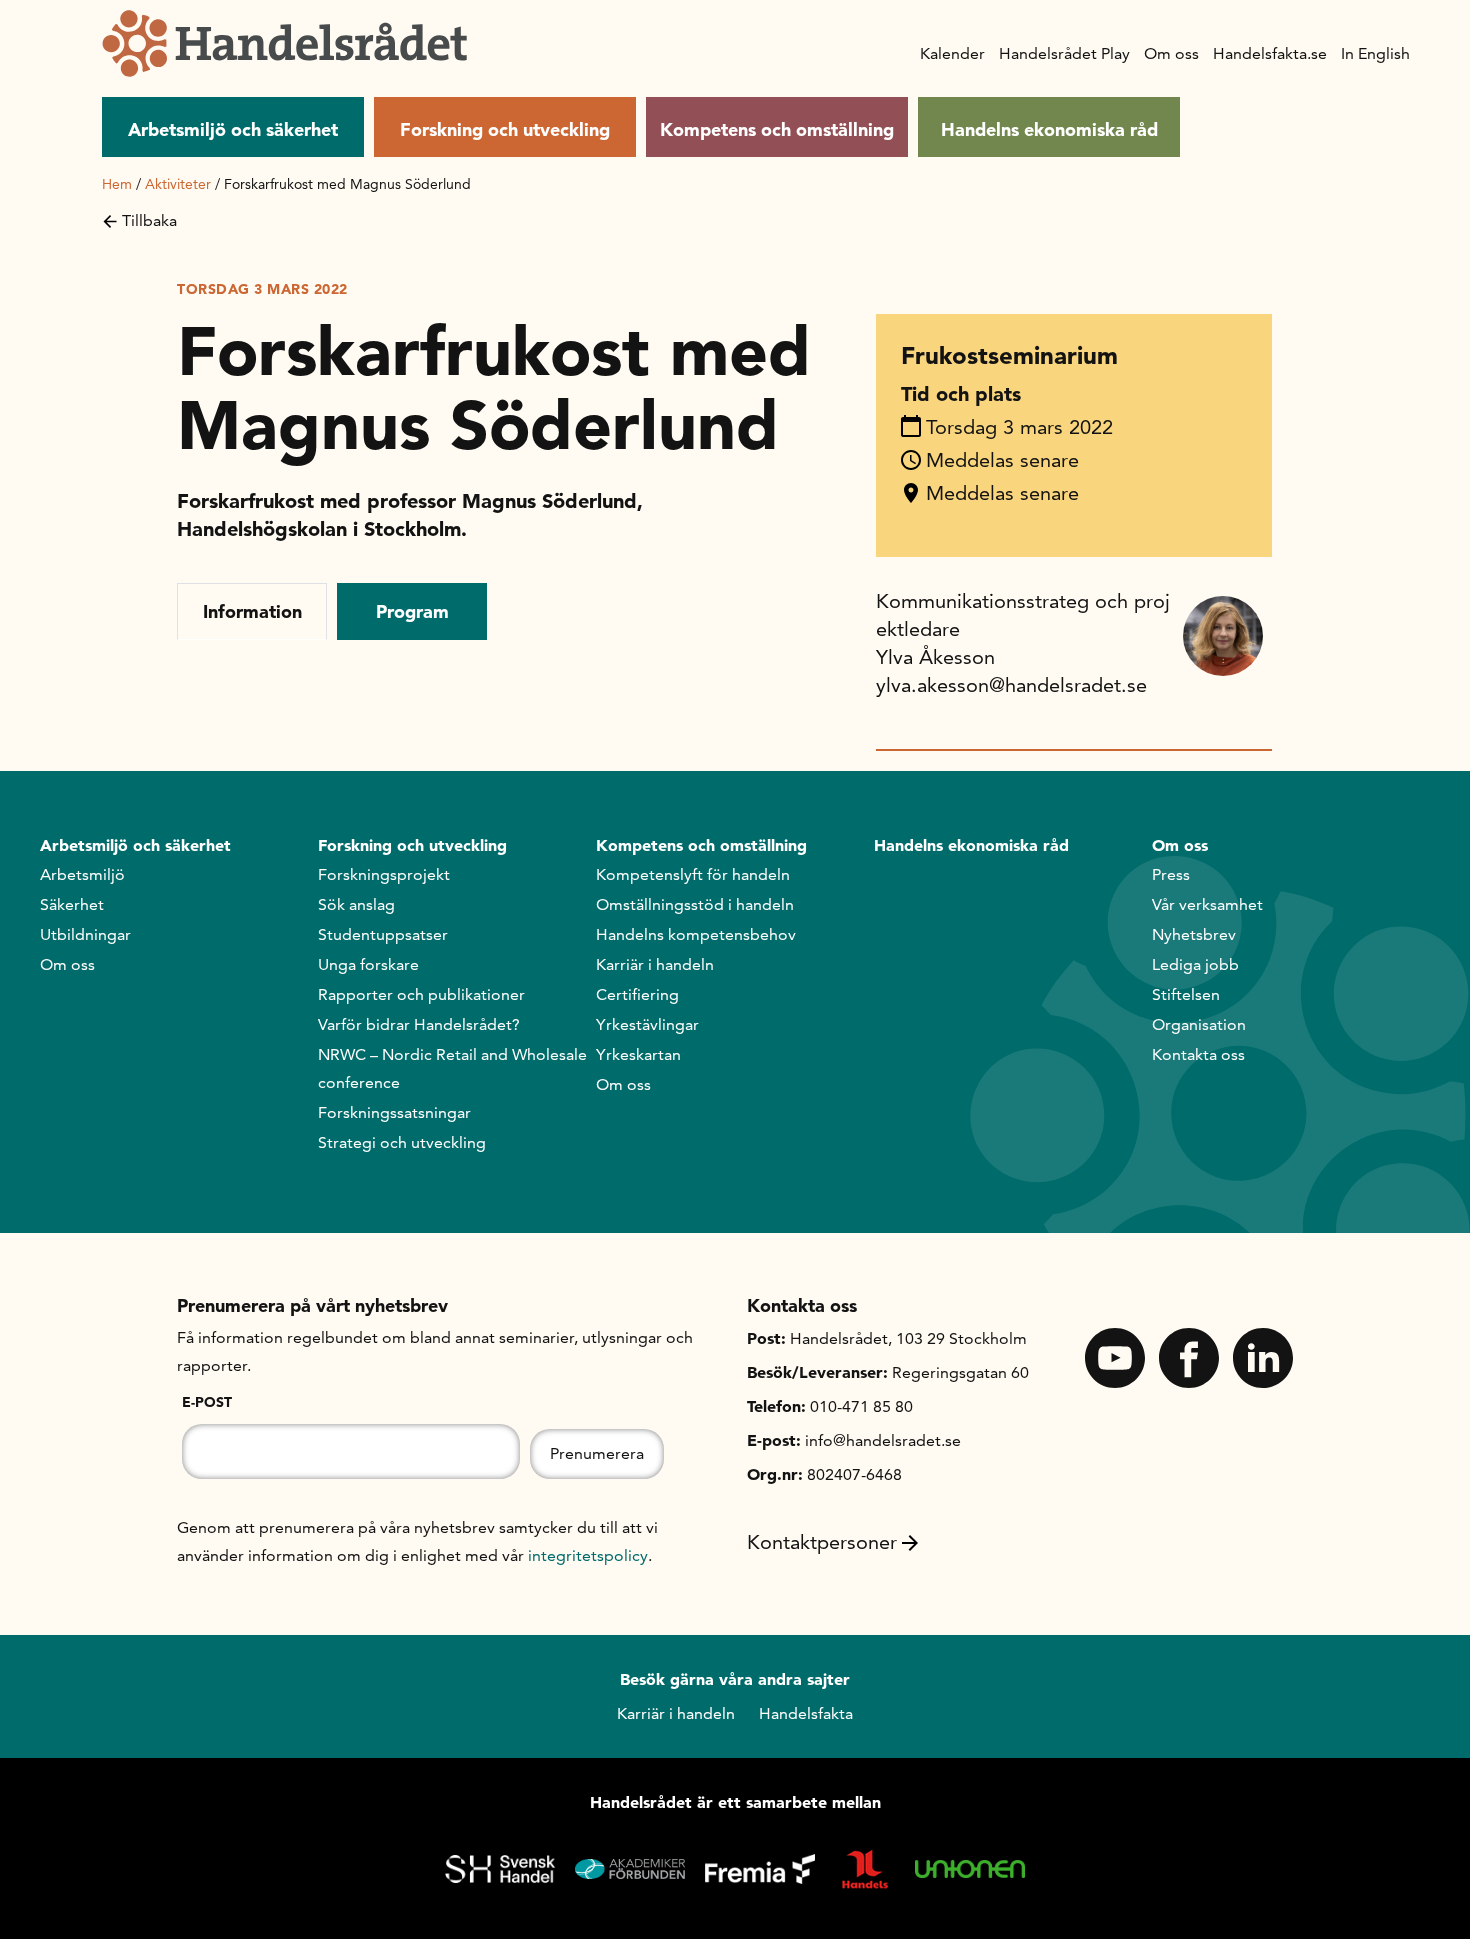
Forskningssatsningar (394, 1112)
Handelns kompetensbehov (696, 934)
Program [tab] (412, 611)
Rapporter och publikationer (421, 994)
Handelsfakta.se (1270, 53)
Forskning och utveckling (505, 129)
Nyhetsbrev (1194, 934)
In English (1375, 53)
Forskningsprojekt (384, 874)
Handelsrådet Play (1064, 53)
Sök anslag (356, 904)
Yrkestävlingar (647, 1024)
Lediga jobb (1195, 964)
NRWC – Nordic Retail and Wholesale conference (452, 1068)
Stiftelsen (1186, 994)
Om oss (1171, 53)
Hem (117, 184)
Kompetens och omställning (777, 129)
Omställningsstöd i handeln (695, 904)
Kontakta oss (1198, 1054)
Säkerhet (72, 904)
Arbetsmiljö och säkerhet (233, 129)
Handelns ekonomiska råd (1049, 129)
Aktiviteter (178, 184)
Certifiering (637, 994)
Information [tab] (252, 611)
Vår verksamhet (1207, 904)
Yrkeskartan (638, 1054)
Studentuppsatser (383, 934)
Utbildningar (85, 934)
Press (1171, 874)
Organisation (1199, 1024)
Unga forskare (368, 964)
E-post (207, 1402)
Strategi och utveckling (402, 1142)
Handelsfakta (806, 1713)
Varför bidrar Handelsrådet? (419, 1024)
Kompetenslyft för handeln (693, 874)
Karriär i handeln (655, 964)
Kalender (952, 53)
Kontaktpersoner (822, 1542)
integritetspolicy (588, 1555)
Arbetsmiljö (82, 874)
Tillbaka (149, 220)
